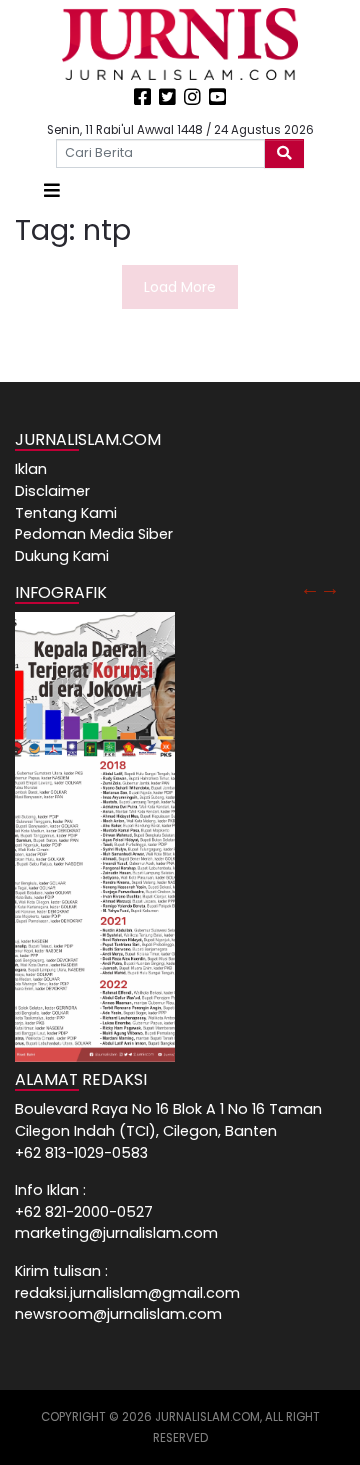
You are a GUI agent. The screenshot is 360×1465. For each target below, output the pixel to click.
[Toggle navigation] (52, 190)
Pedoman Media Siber (94, 534)
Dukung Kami (62, 556)
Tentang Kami (66, 513)
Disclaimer (52, 491)
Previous (310, 588)
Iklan (31, 469)
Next (330, 588)
